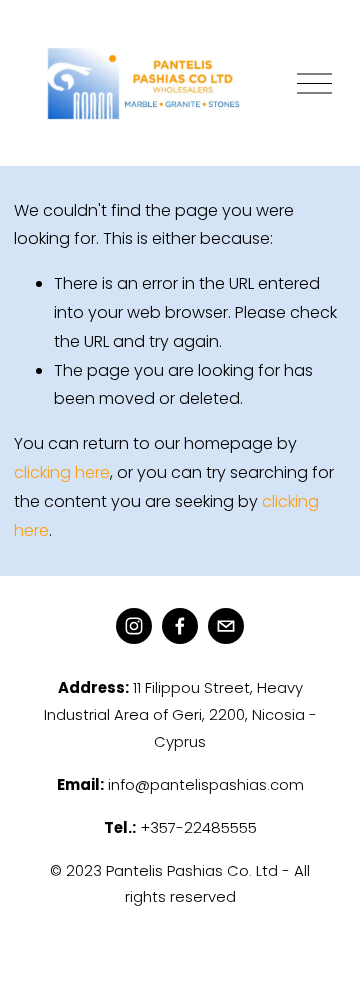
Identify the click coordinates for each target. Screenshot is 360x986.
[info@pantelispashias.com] (226, 626)
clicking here (62, 472)
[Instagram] (134, 626)
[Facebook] (180, 626)
